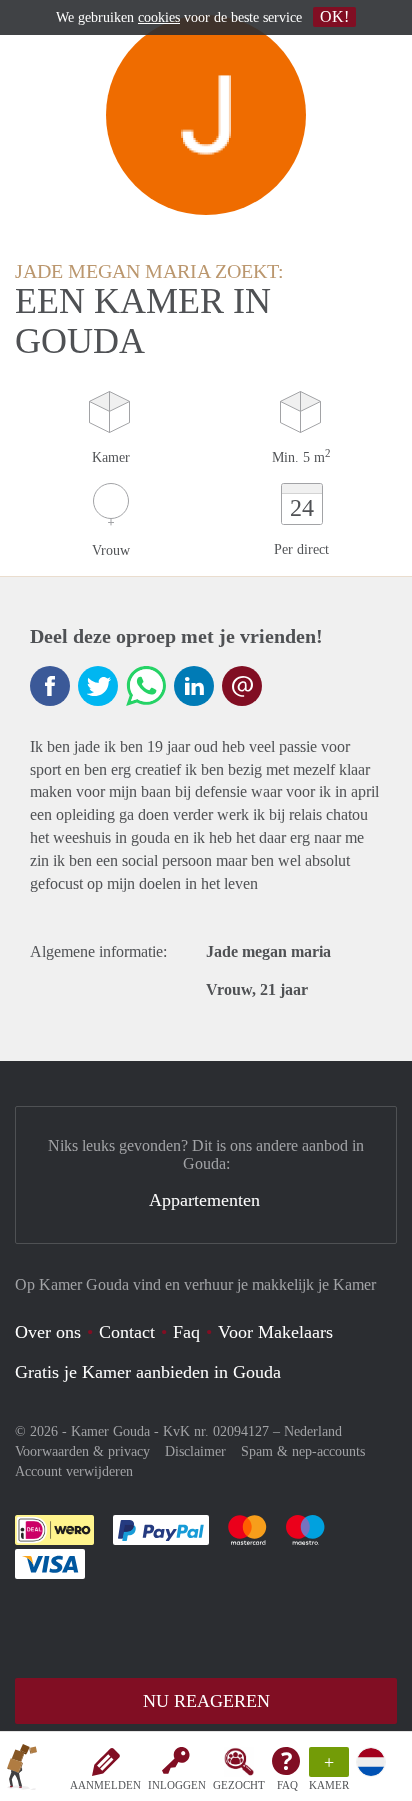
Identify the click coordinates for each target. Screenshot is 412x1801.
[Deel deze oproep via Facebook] (50, 686)
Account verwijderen (74, 1471)
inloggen (177, 1785)
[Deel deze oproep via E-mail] (242, 686)
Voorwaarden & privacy (82, 1451)
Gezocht (239, 1785)
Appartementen (204, 1200)
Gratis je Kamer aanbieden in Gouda (148, 1372)
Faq (186, 1332)
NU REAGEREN (206, 1701)
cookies (159, 17)
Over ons (48, 1332)
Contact (127, 1332)
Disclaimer (195, 1451)
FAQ (287, 1785)
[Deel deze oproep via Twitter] (98, 686)
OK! (334, 16)
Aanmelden (105, 1785)
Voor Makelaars (275, 1332)
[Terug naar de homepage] (22, 1770)
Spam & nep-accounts (303, 1451)
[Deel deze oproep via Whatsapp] (146, 686)
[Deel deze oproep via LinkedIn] (194, 686)
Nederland (313, 1431)
